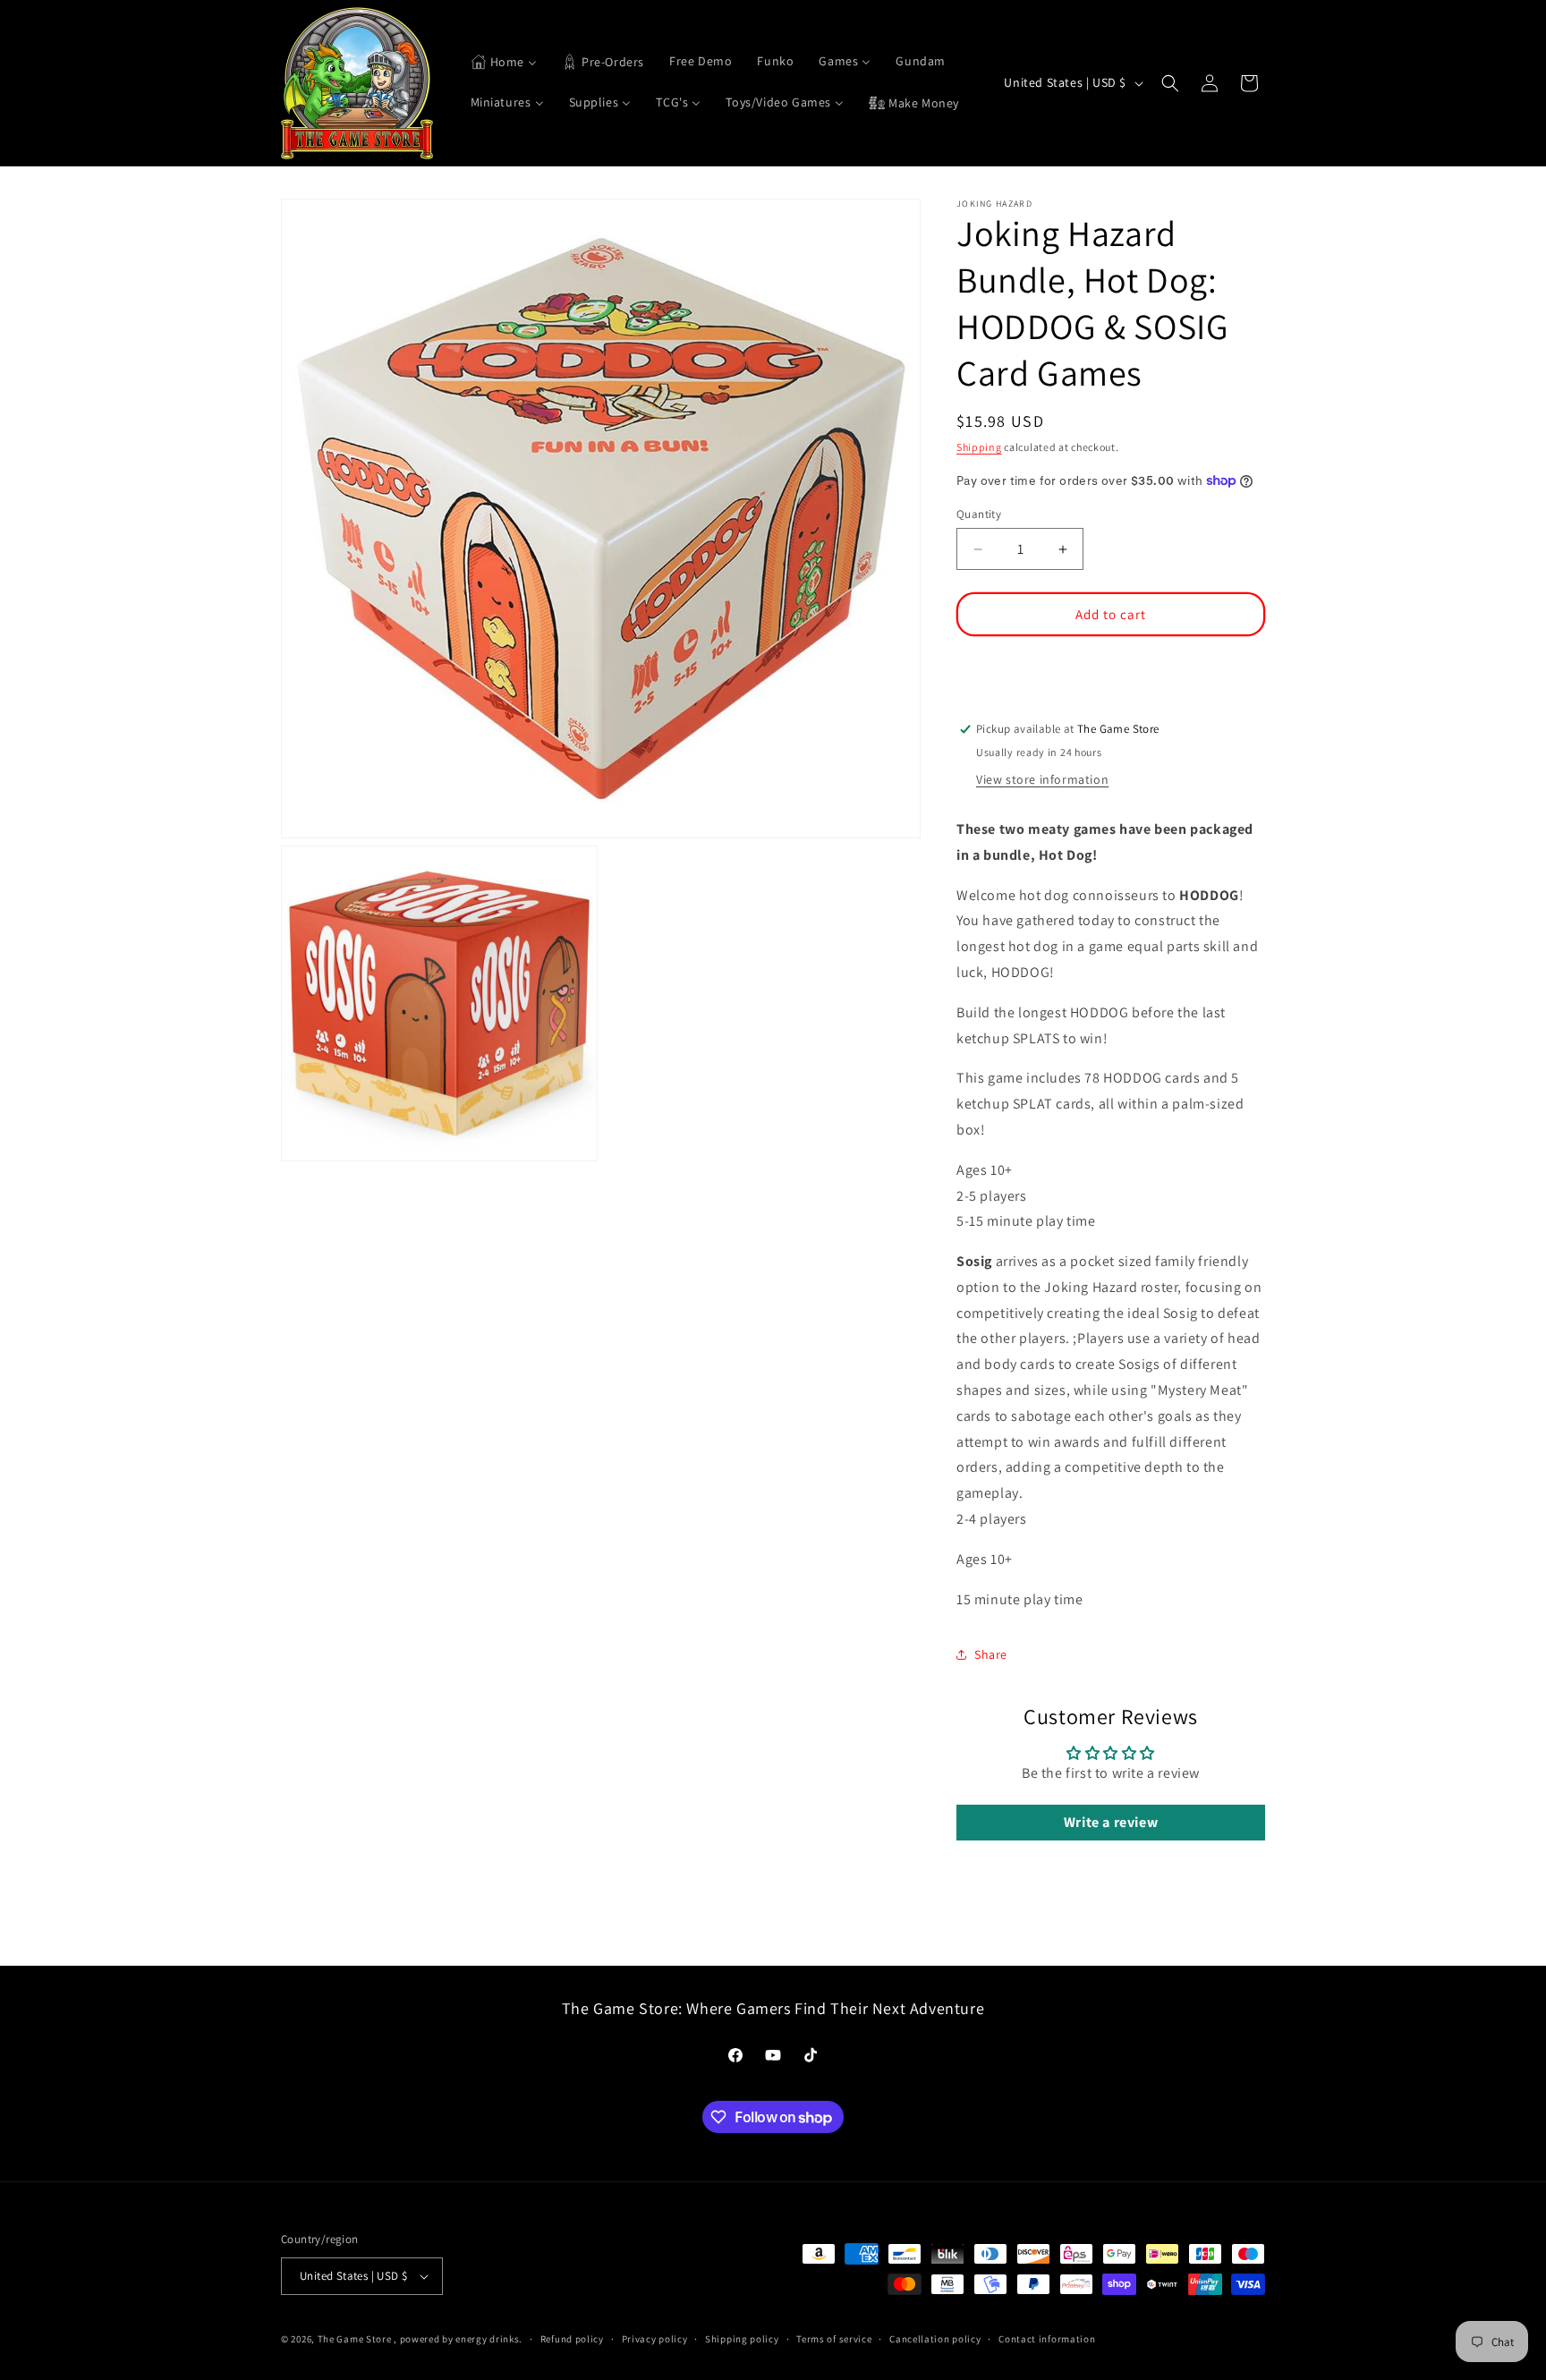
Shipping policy (742, 2339)
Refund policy (572, 2339)
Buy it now (1111, 667)
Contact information (1047, 2339)
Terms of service (834, 2339)
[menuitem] (504, 63)
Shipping (979, 447)
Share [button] (991, 1654)
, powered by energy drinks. (458, 2339)
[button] (1170, 83)
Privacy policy (655, 2339)
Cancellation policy (935, 2339)
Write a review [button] (1111, 1823)
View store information (1042, 779)
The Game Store (355, 2339)
